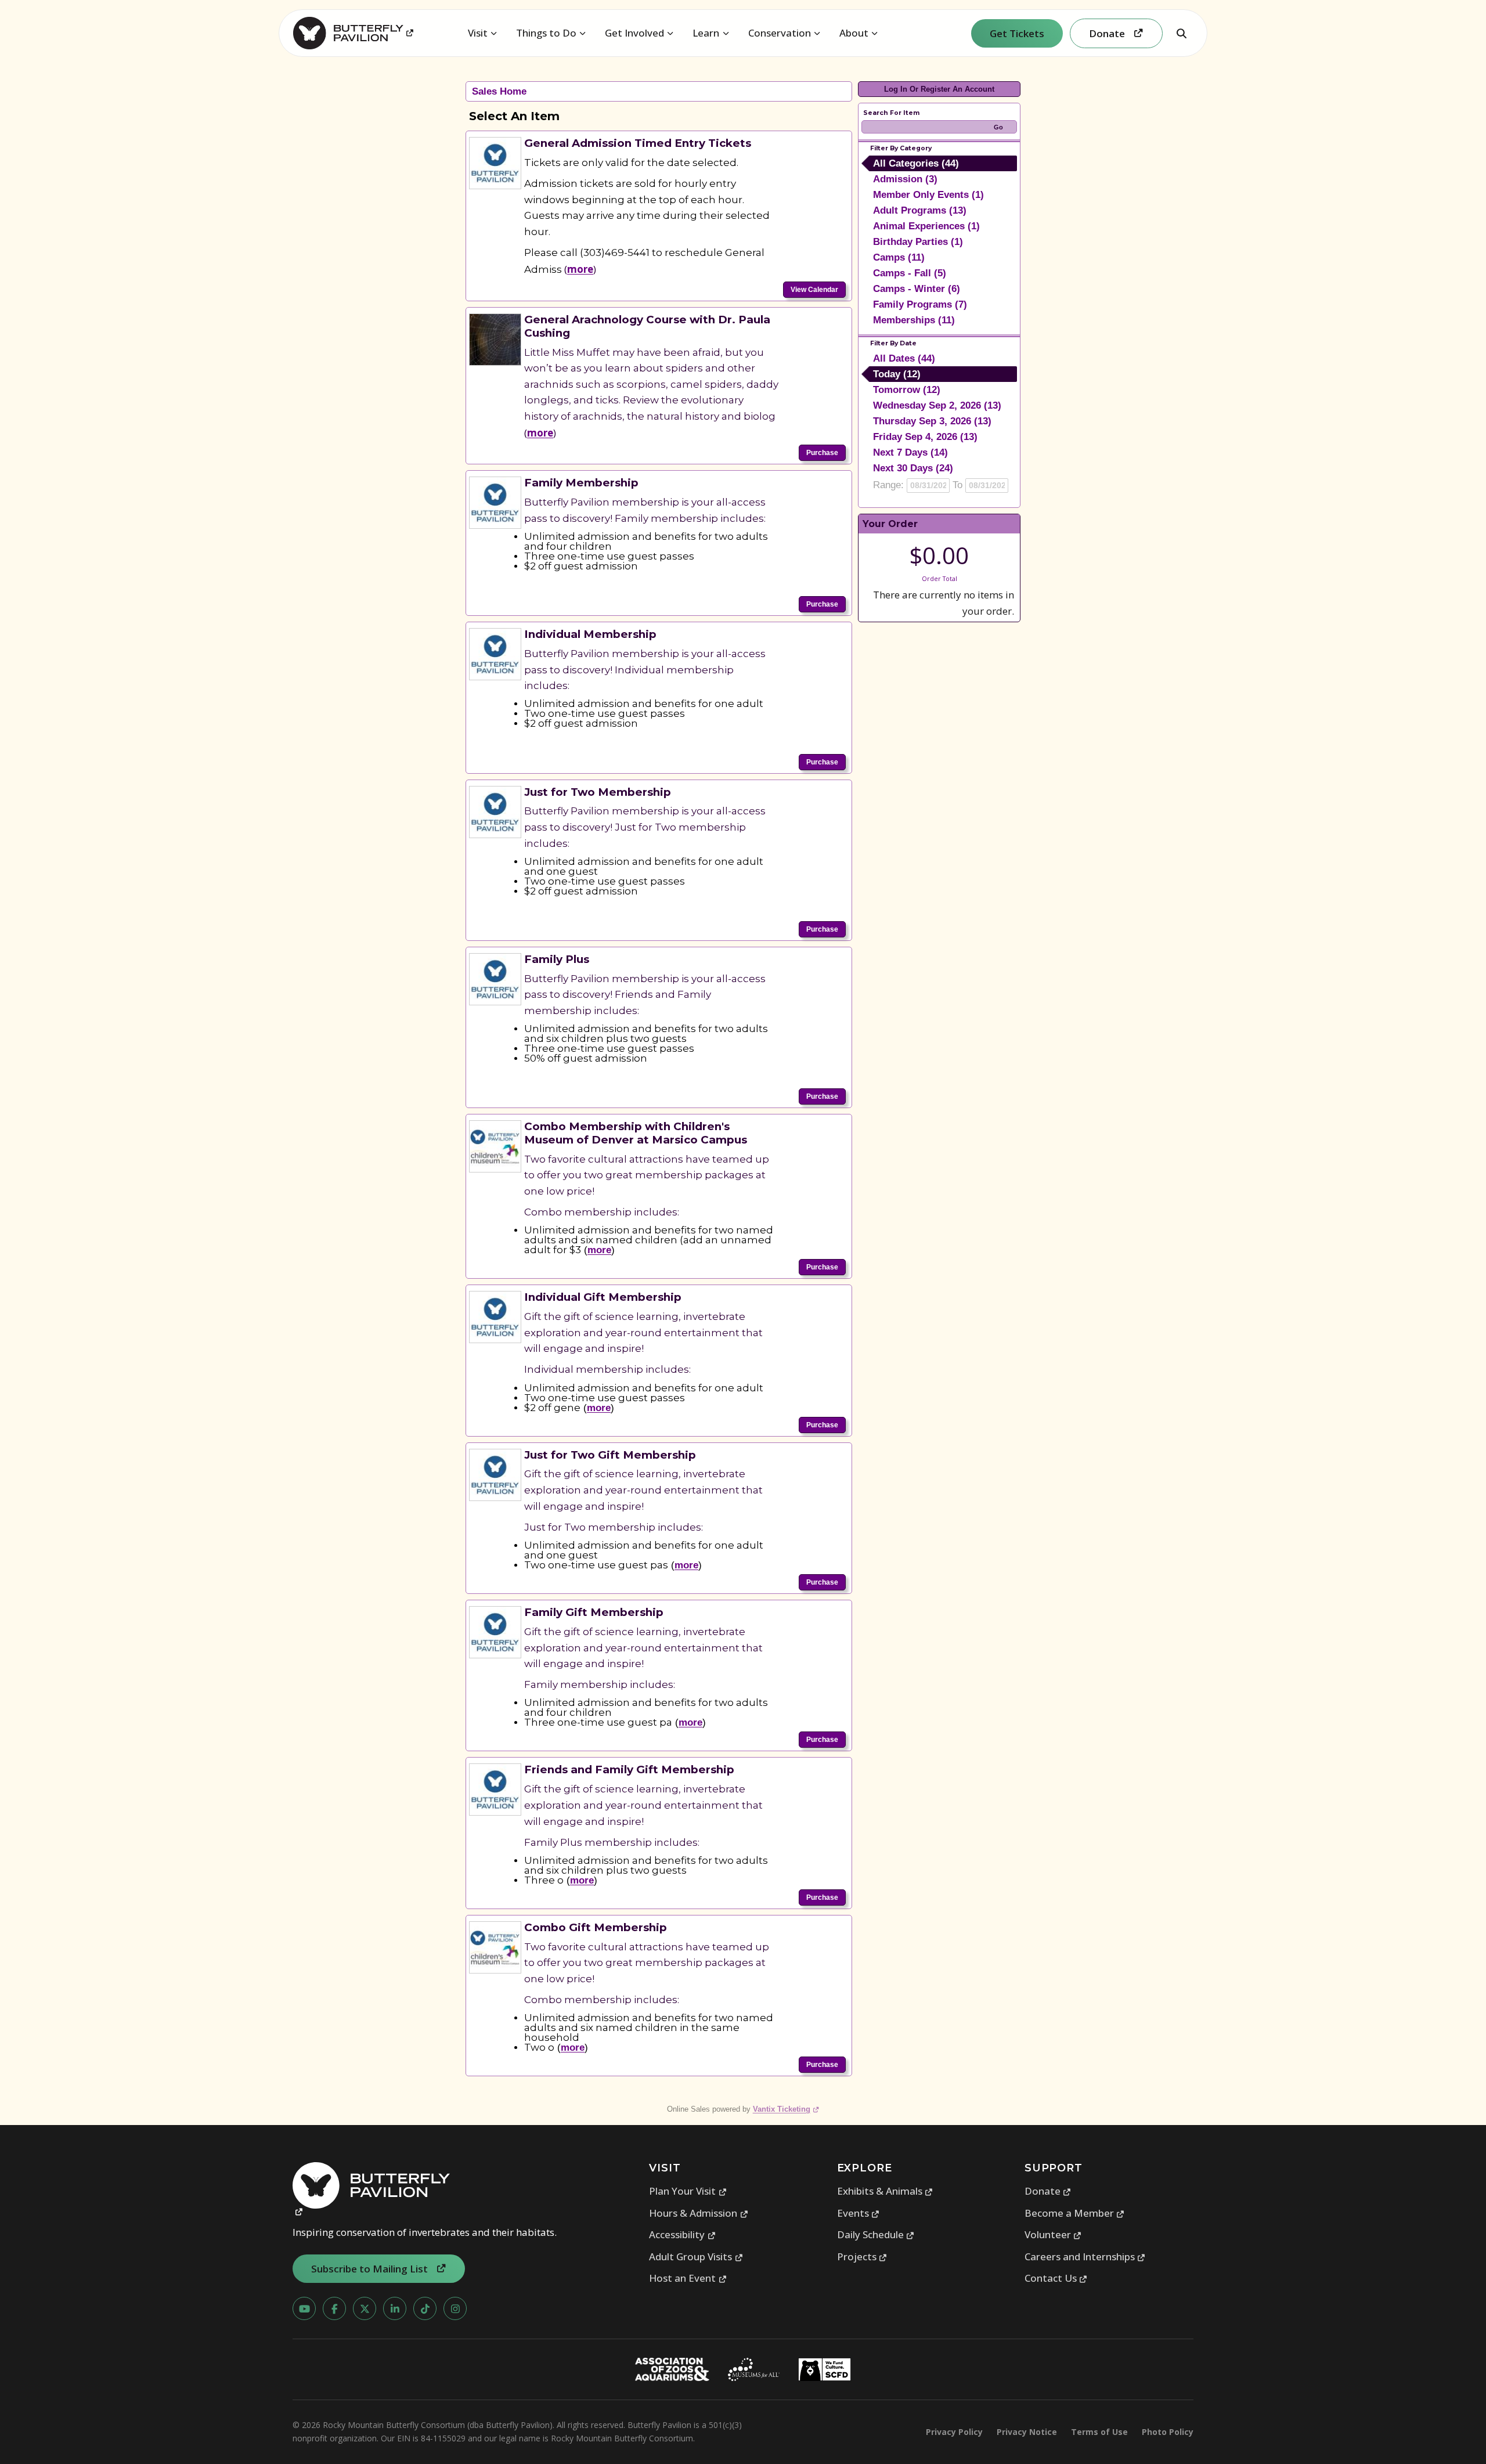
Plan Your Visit (688, 2191)
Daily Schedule (876, 2234)
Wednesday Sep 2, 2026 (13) (937, 405)
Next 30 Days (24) (913, 468)
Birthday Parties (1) (918, 242)
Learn (706, 33)
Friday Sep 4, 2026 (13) (925, 437)
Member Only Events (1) (928, 195)
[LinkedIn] (395, 2308)
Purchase (822, 453)
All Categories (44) (916, 163)
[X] (365, 2308)
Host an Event (688, 2278)
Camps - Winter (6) (917, 289)
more (580, 269)
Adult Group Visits (696, 2256)
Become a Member (1075, 2213)
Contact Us (1056, 2278)
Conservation (780, 33)
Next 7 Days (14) (910, 452)
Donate (1048, 2191)
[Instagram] (455, 2308)
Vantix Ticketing (786, 2109)
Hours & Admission (699, 2213)
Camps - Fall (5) (910, 273)
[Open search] (1181, 33)
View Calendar (814, 290)
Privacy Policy (954, 2432)
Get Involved (634, 33)
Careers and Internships (1085, 2256)
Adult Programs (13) (920, 210)
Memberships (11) (914, 320)
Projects (862, 2256)
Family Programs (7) (920, 304)
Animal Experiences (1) (926, 226)
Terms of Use (1099, 2432)
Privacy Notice (1027, 2432)
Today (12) (897, 374)
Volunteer (1053, 2234)
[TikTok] (425, 2308)
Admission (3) (905, 179)
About (854, 33)
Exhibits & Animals (885, 2191)
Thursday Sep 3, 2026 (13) (932, 421)
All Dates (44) (904, 358)
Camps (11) (899, 257)
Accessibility (682, 2234)
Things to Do (546, 33)
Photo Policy (1168, 2432)
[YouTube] (304, 2308)
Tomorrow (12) (907, 390)
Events (859, 2213)
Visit (478, 33)
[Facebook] (334, 2308)
